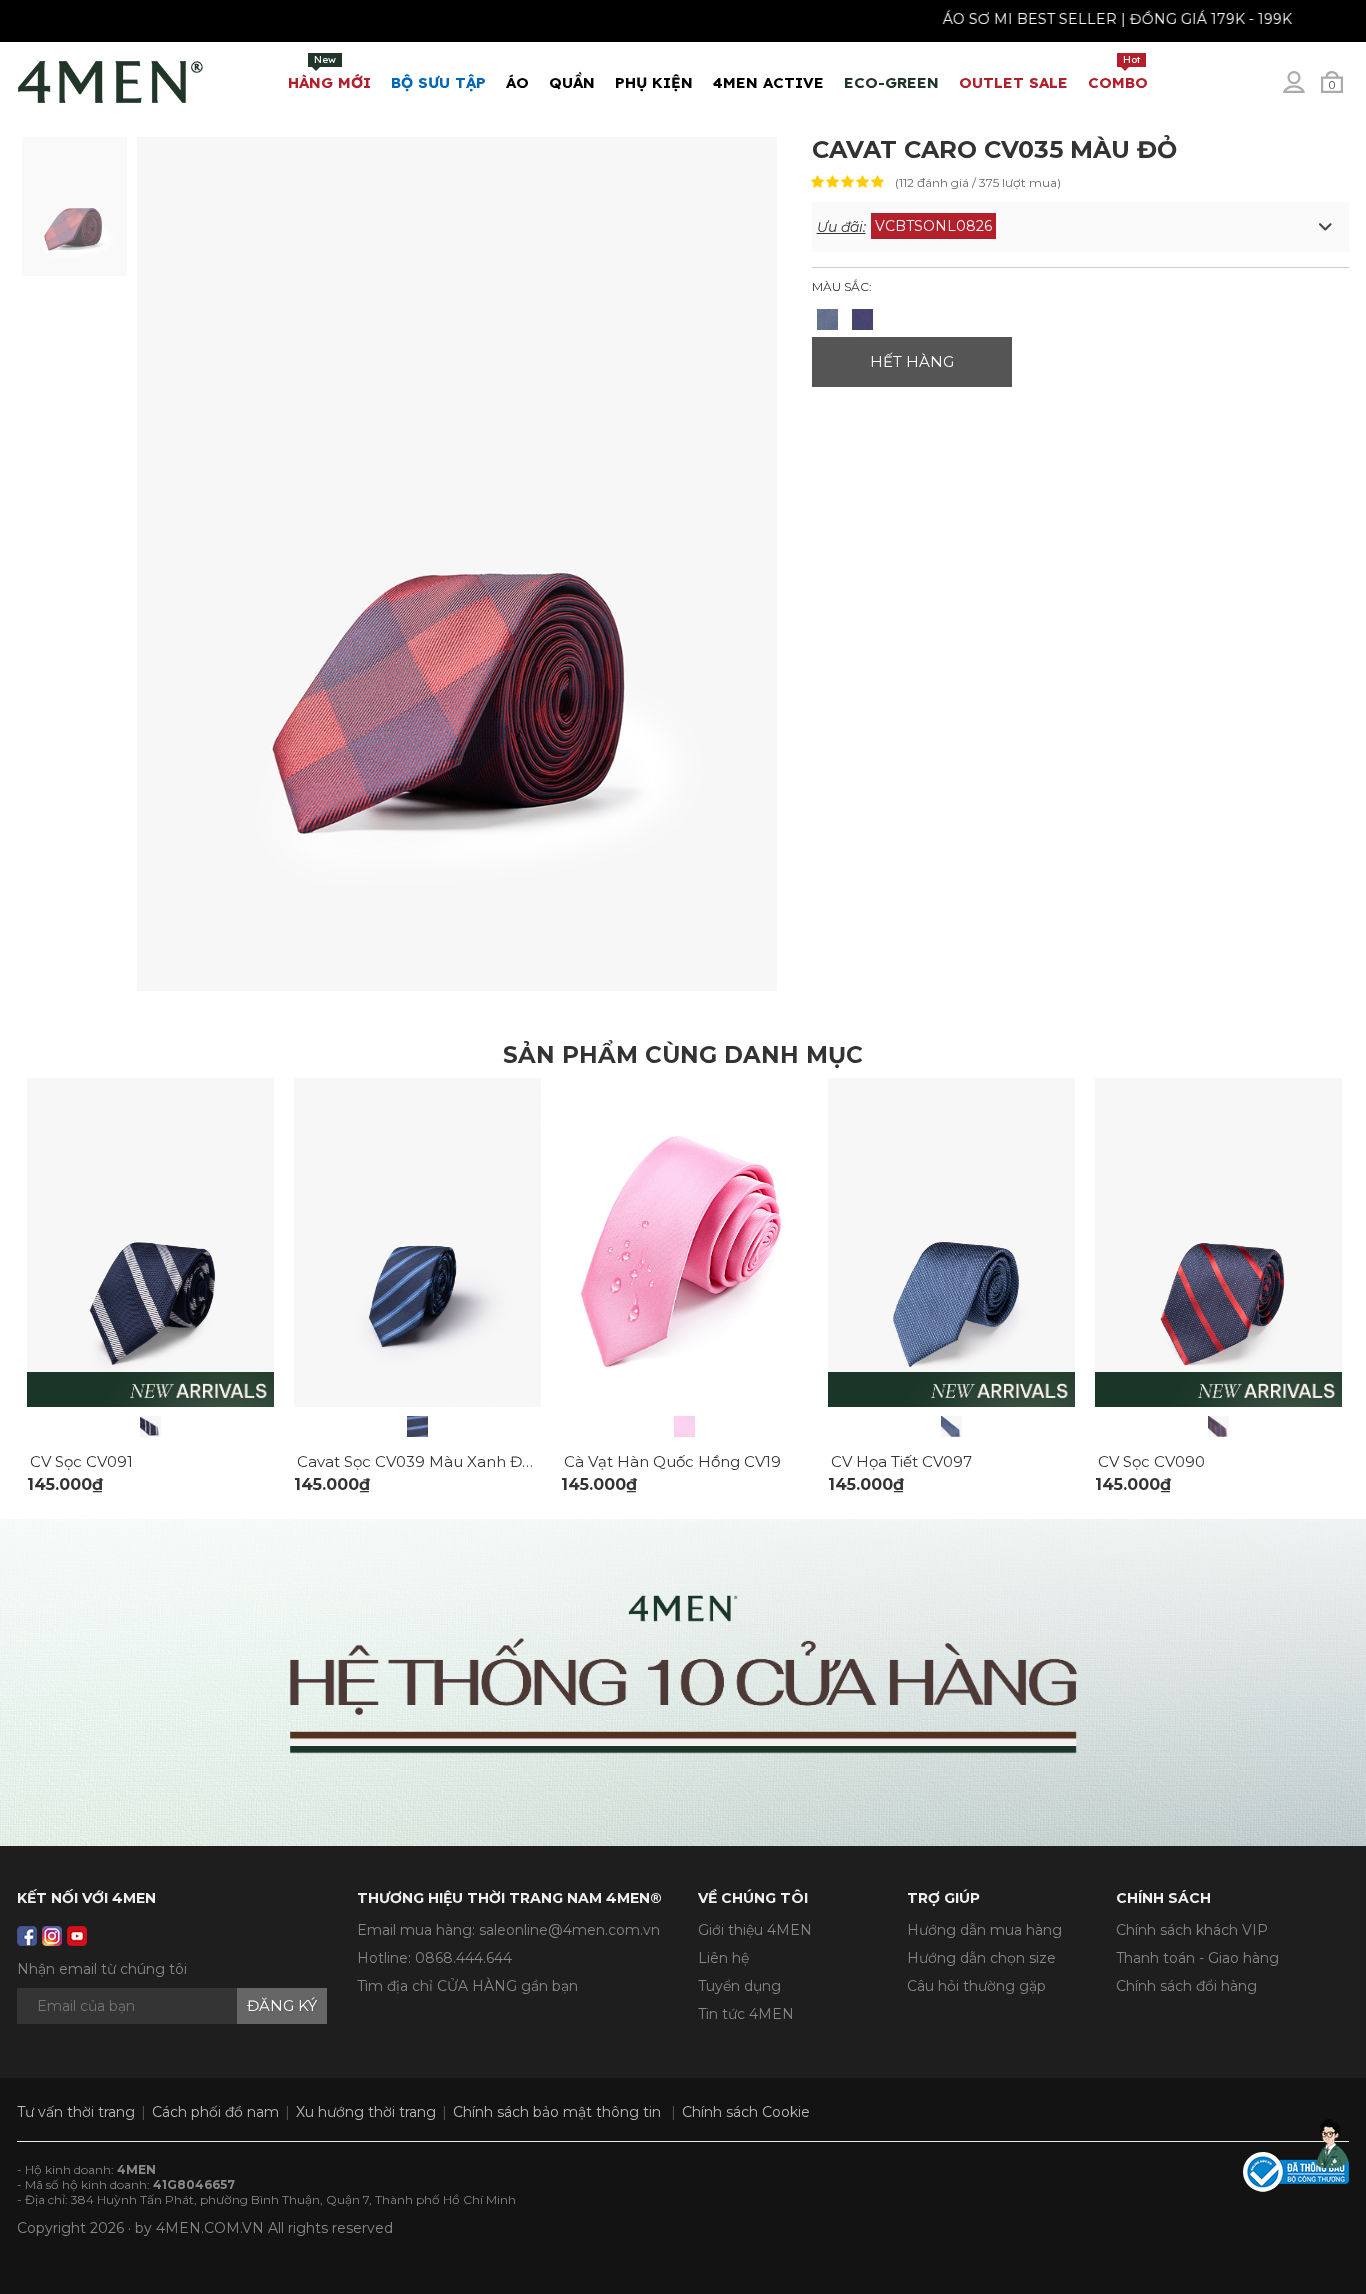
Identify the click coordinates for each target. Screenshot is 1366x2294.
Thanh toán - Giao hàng (1197, 1958)
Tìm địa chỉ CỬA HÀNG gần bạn (467, 1986)
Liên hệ (723, 1958)
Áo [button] (517, 82)
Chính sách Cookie (746, 2112)
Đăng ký (282, 2005)
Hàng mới (329, 72)
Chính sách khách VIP (1192, 1930)
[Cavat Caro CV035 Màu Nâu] (862, 319)
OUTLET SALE (1013, 82)
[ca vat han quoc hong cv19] (684, 1241)
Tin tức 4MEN (746, 2014)
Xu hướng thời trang (366, 2112)
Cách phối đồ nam (215, 2112)
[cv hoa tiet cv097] (951, 1241)
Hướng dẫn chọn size (981, 1958)
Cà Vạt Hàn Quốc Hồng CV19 (672, 1461)
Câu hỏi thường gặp (976, 1986)
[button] (1081, 227)
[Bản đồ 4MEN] (683, 1682)
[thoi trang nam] (110, 78)
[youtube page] (77, 1936)
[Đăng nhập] (1307, 90)
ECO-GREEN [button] (891, 82)
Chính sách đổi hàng (1186, 1986)
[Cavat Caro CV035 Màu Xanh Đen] (827, 319)
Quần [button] (572, 82)
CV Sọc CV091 (81, 1461)
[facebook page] (27, 1936)
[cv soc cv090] (1218, 1241)
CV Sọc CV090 (1151, 1461)
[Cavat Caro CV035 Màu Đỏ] (74, 205)
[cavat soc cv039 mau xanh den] (417, 1241)
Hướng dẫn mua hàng (984, 1930)
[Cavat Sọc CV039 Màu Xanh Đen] (417, 1426)
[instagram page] (52, 1936)
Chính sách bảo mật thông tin (557, 2112)
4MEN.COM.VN (210, 2228)
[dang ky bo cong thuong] (1296, 2171)
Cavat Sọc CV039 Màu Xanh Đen (419, 1461)
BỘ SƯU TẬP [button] (438, 82)
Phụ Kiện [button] (654, 82)
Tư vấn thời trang (76, 2112)
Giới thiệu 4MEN (755, 1930)
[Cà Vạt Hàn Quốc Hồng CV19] (684, 1426)
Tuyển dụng (739, 1986)
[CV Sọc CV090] (1218, 1426)
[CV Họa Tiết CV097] (951, 1426)
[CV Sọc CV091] (150, 1426)
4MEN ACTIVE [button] (768, 82)
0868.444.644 (463, 1958)
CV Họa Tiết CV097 (901, 1461)
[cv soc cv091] (150, 1241)
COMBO (1118, 72)
